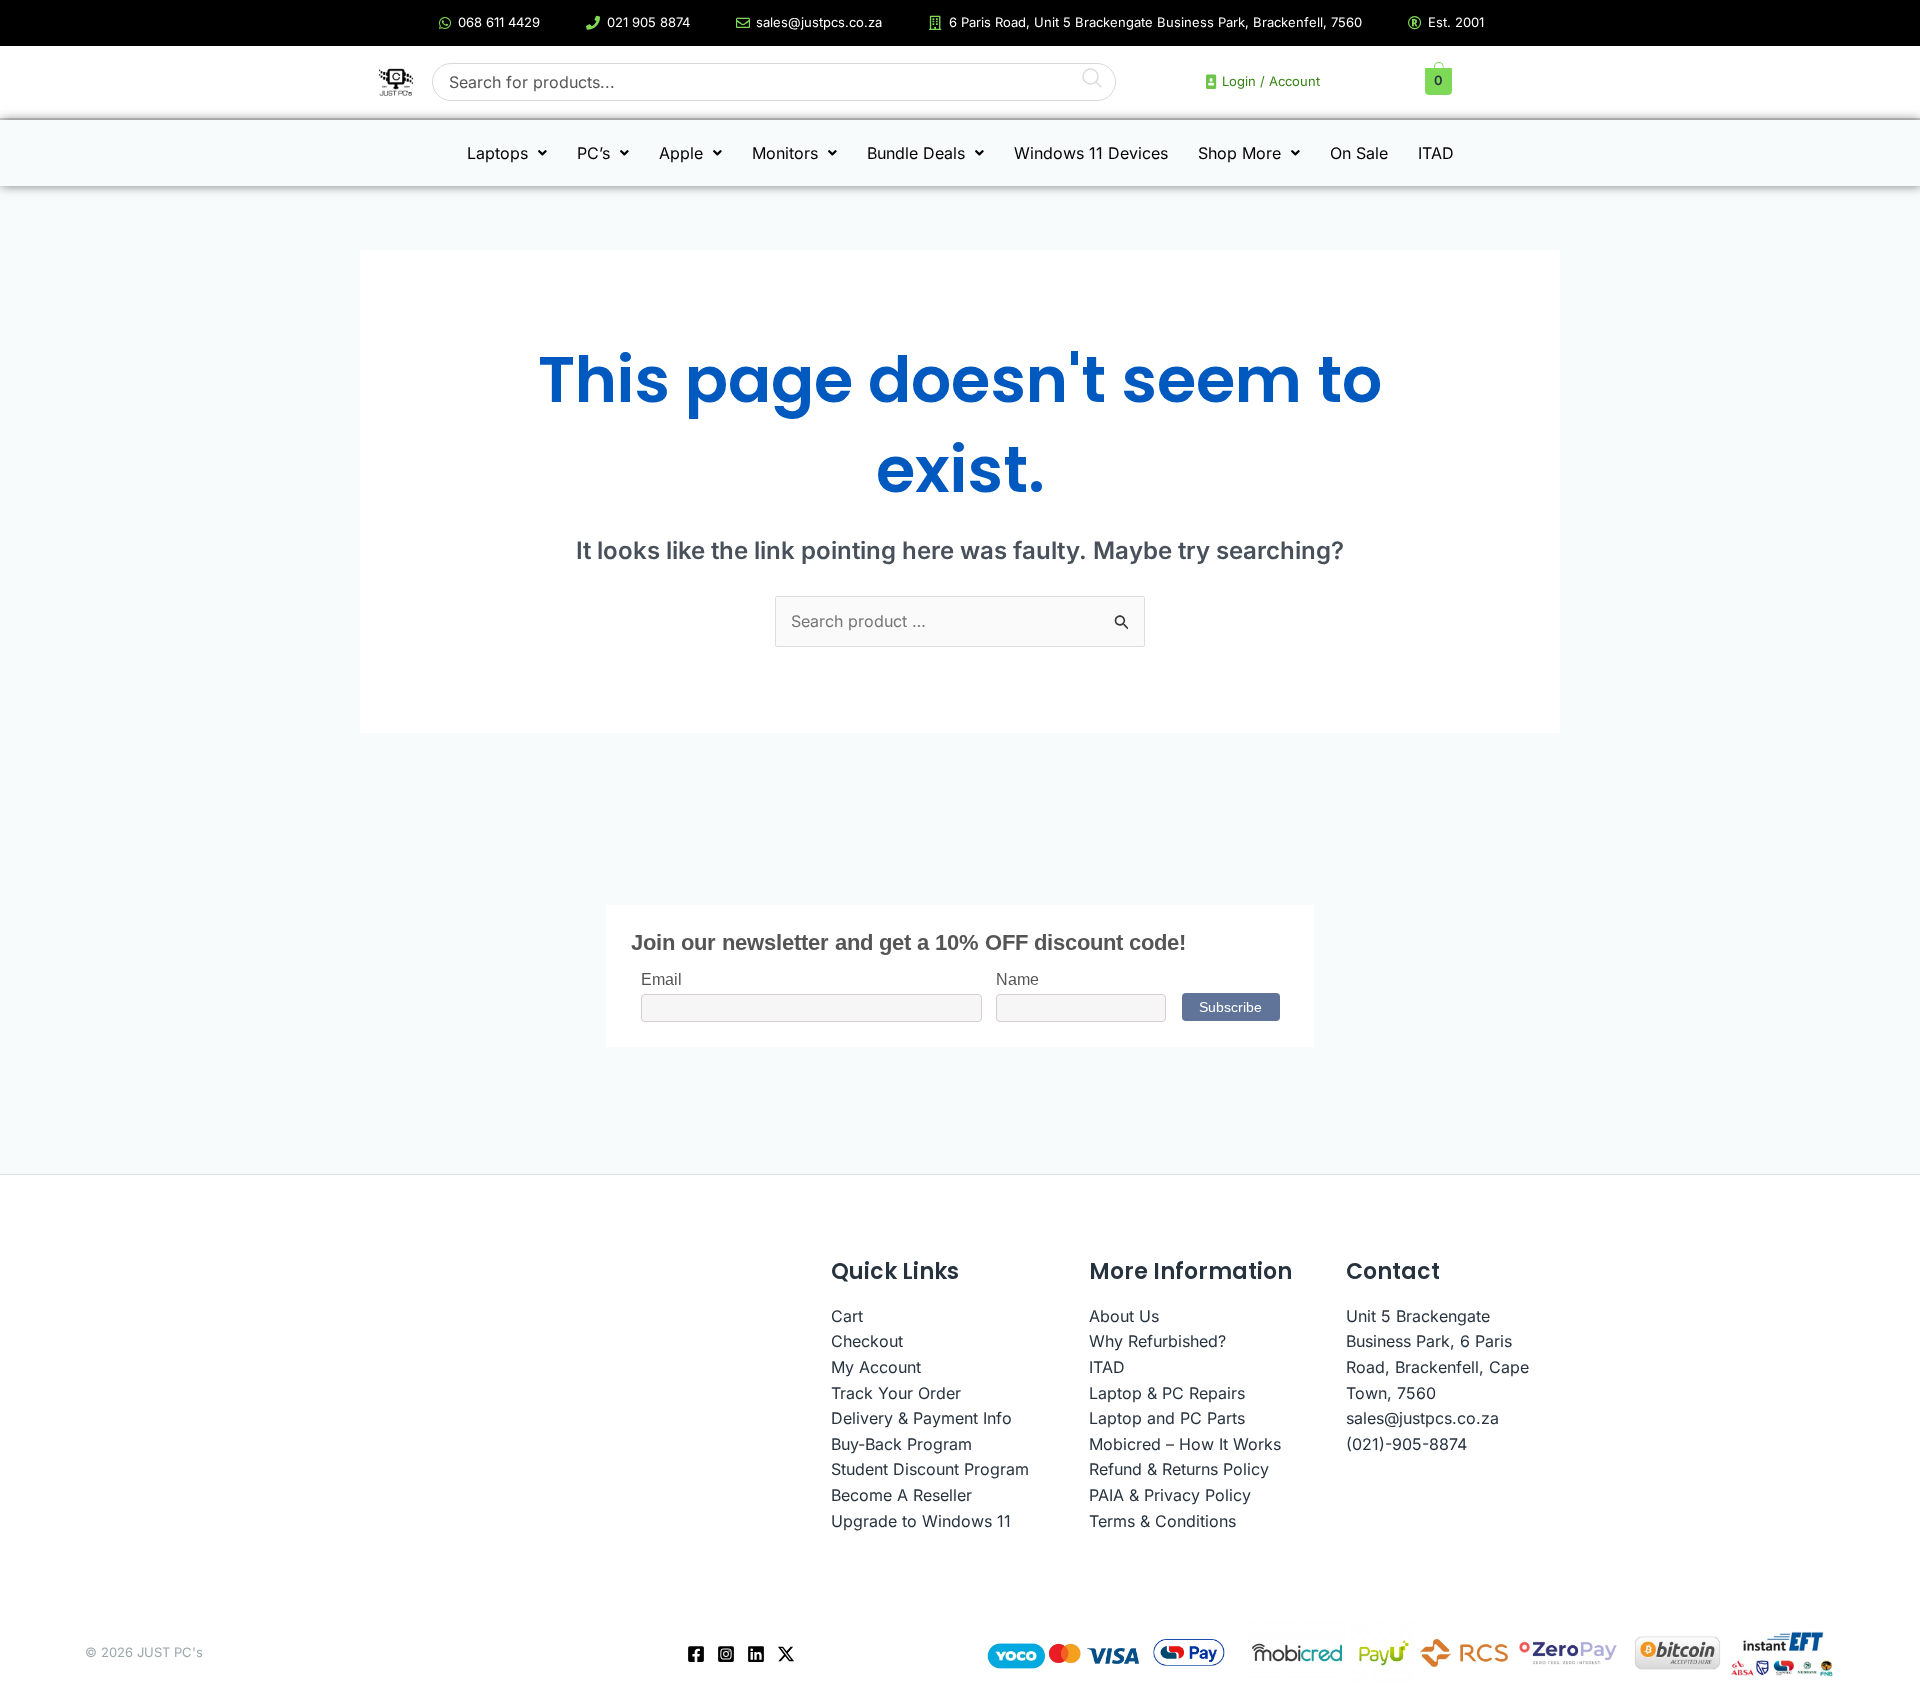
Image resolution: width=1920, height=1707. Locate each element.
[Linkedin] (756, 1654)
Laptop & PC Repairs (1167, 1393)
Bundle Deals (916, 153)
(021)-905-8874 (1406, 1444)
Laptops (497, 153)
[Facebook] (696, 1654)
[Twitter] (786, 1654)
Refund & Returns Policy (1179, 1469)
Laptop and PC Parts (1167, 1418)
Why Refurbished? (1157, 1341)
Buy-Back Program (901, 1444)
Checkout (867, 1341)
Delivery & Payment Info (921, 1418)
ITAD (1436, 153)
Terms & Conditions (1162, 1521)
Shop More (1239, 153)
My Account (876, 1367)
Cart (847, 1316)
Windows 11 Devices (1091, 153)
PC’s (593, 153)
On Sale (1359, 153)
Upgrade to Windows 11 (921, 1521)
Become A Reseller (901, 1495)
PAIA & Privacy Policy (1170, 1495)
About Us (1124, 1316)
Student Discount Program (930, 1469)
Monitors (785, 153)
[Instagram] (726, 1654)
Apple (681, 153)
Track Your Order (896, 1393)
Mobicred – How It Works (1185, 1444)
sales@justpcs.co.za (1422, 1418)
